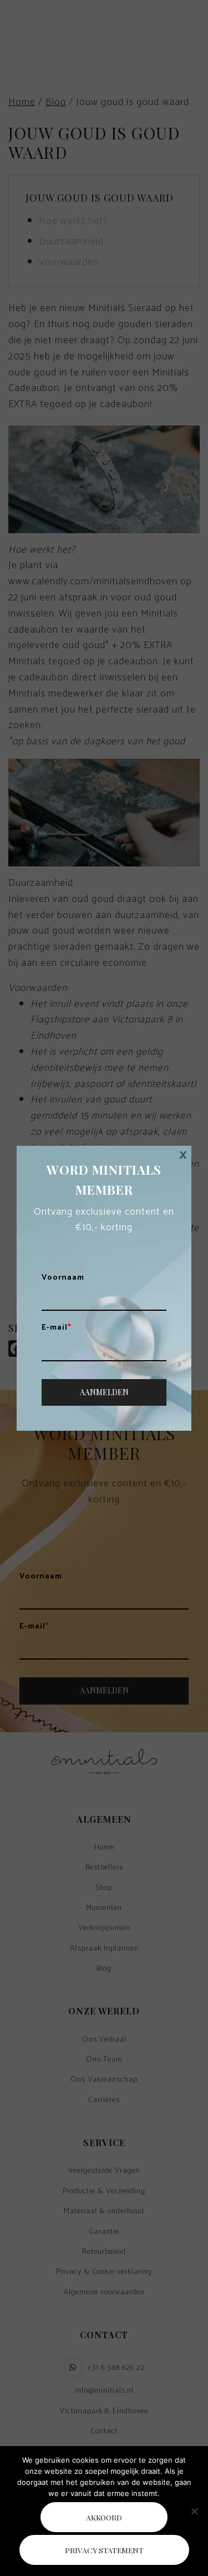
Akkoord (104, 2517)
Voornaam (63, 1278)
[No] (194, 2511)
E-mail (57, 1328)
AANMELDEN (104, 1392)
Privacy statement (104, 2550)
